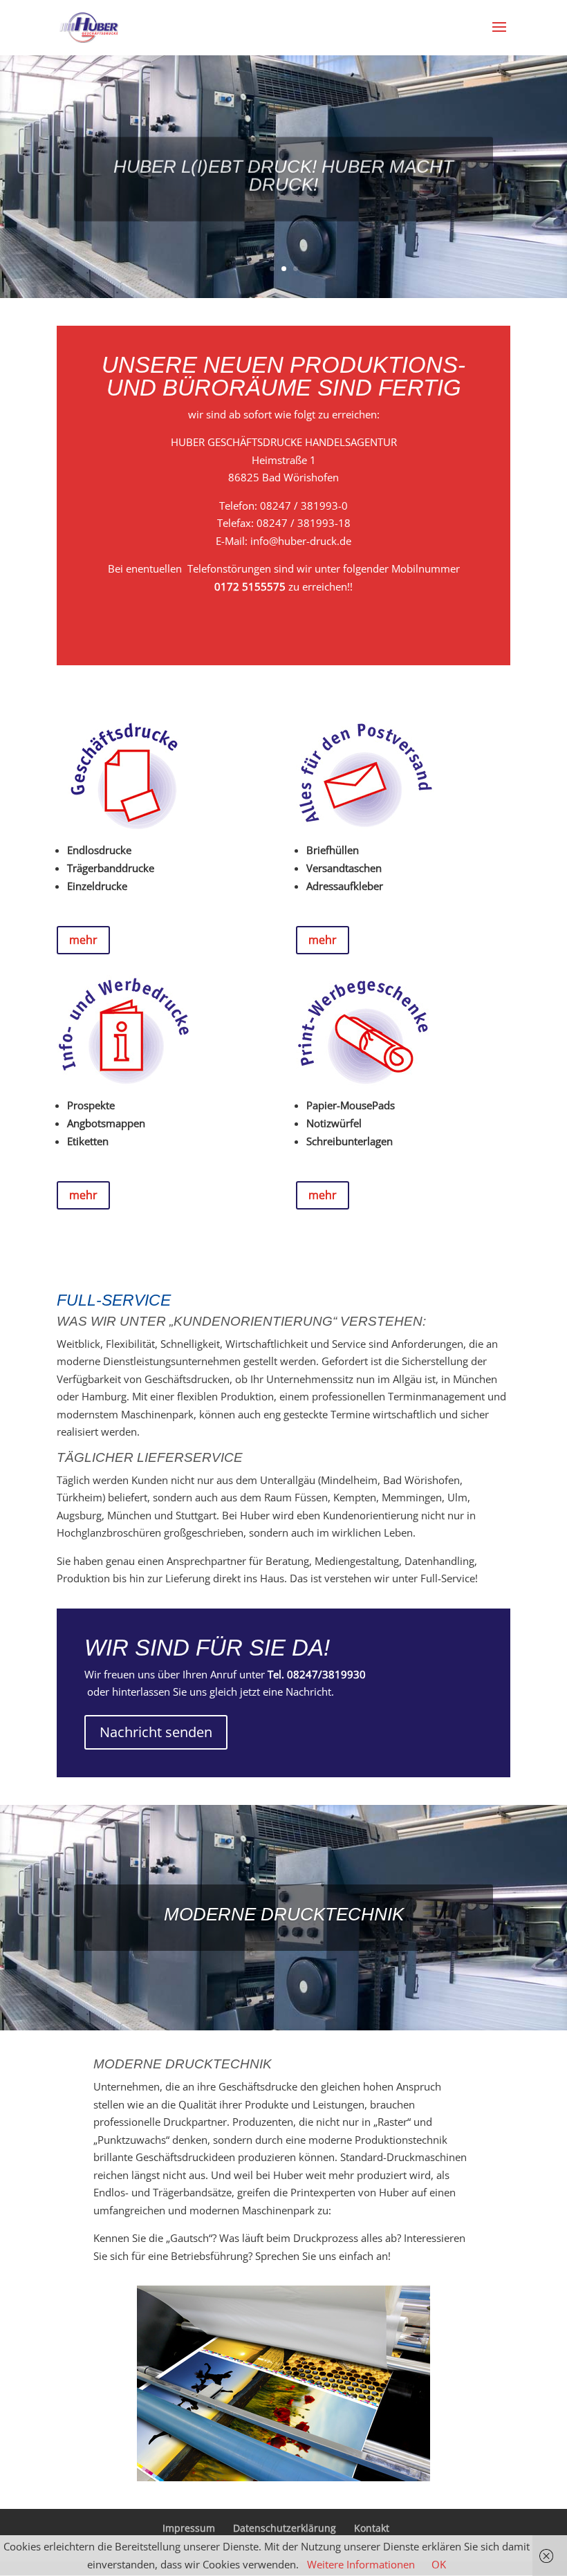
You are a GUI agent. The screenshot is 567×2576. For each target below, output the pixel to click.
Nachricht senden (156, 1732)
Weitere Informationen (361, 2564)
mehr (83, 940)
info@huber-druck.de (301, 541)
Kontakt (372, 2528)
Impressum (189, 2528)
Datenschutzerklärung (285, 2528)
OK (439, 2564)
